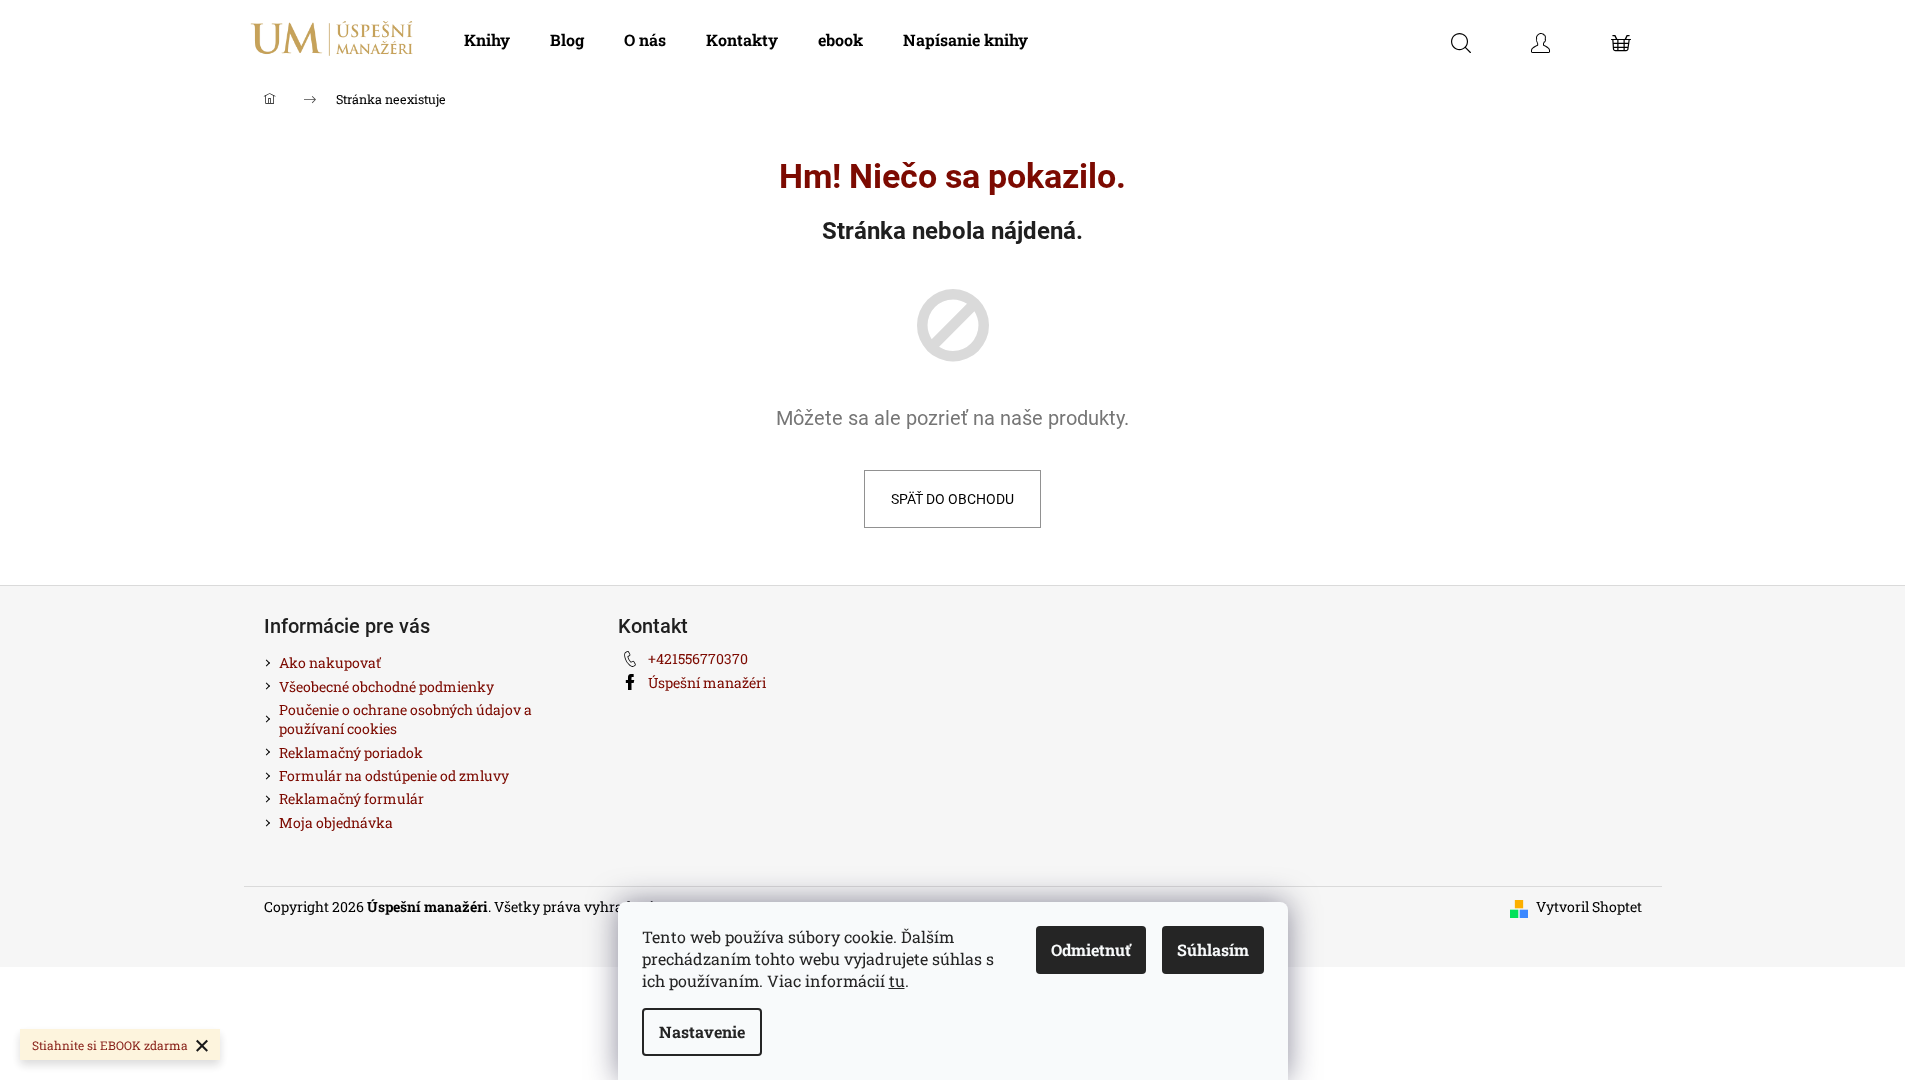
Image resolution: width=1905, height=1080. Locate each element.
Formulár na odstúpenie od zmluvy (394, 775)
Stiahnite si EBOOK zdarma (110, 1045)
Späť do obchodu (952, 499)
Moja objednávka (336, 822)
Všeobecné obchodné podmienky (386, 686)
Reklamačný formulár (351, 798)
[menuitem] (487, 40)
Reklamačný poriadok (351, 752)
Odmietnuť (1091, 949)
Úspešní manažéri (707, 682)
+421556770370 (698, 658)
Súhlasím (1213, 949)
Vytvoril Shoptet (1589, 906)
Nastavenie (702, 1031)
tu (897, 980)
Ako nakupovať (330, 662)
